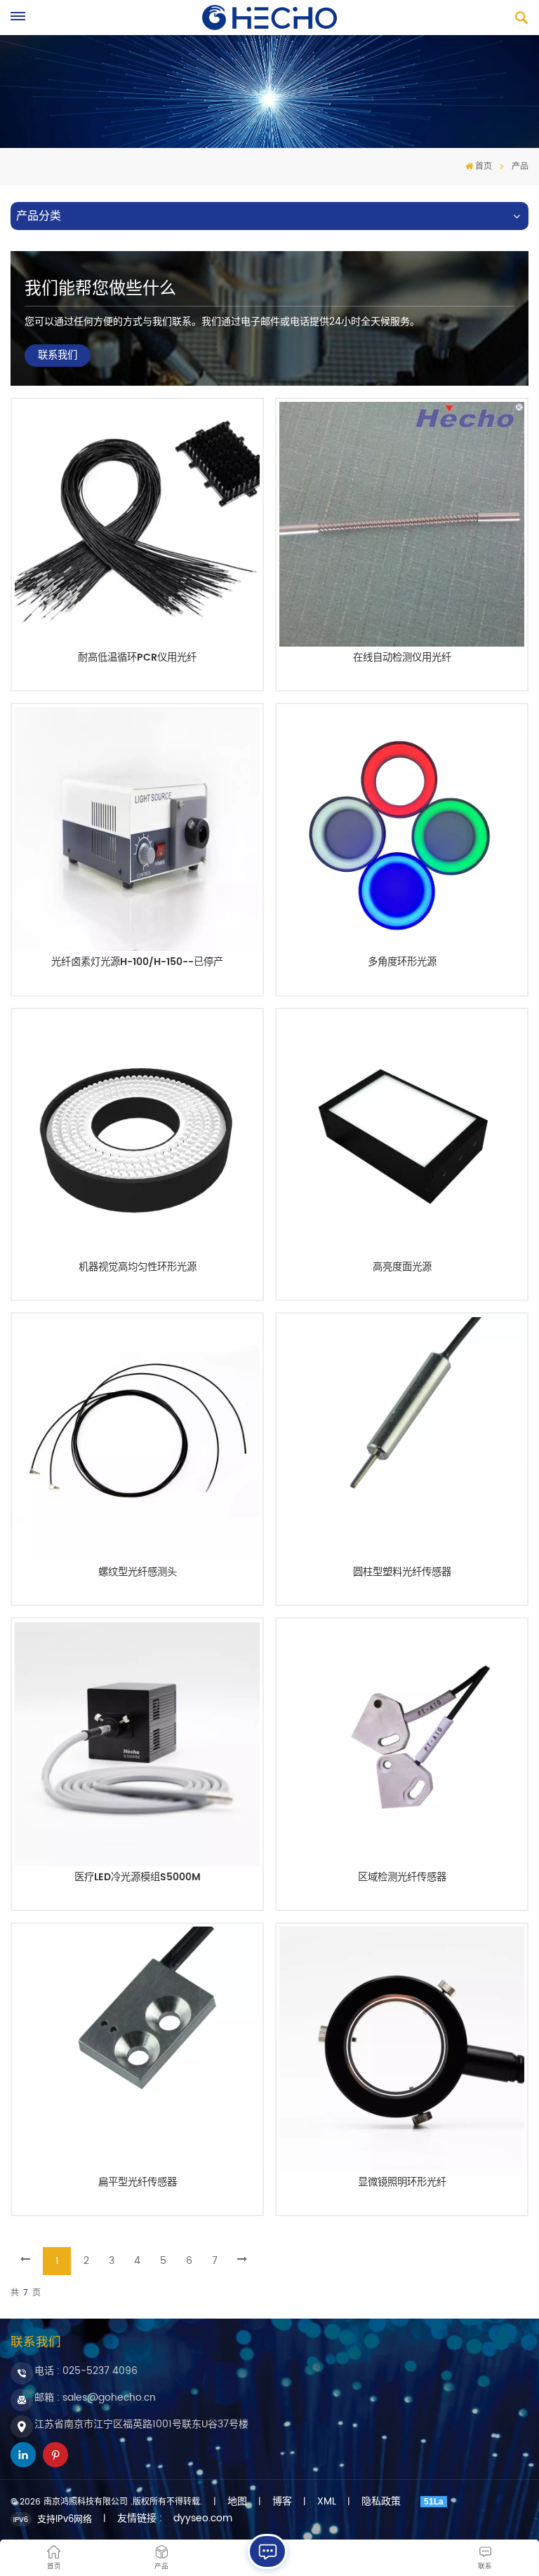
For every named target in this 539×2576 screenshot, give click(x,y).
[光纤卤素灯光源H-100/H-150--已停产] (137, 829)
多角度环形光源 (402, 964)
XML (327, 2502)
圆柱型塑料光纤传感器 (402, 1574)
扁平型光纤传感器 (138, 2184)
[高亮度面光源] (401, 1134)
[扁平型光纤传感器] (137, 2049)
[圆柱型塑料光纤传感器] (401, 1439)
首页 (484, 167)
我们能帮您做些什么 (100, 289)
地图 (237, 2502)
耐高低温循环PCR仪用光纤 (137, 659)
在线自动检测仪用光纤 (402, 659)
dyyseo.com (203, 2518)
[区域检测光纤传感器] (401, 1744)
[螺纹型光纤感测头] (137, 1439)
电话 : (86, 2371)
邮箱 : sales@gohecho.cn (95, 2398)
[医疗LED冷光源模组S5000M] (137, 1744)
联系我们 (58, 356)
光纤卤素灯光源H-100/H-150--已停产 (137, 964)
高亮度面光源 (402, 1269)
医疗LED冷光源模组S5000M (138, 1879)
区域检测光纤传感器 (402, 1879)
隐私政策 (381, 2502)
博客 (282, 2502)
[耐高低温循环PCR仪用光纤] (137, 524)
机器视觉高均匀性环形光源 (138, 1269)
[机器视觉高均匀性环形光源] (137, 1134)
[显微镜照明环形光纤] (401, 2049)
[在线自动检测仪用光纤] (401, 524)
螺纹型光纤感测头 (138, 1574)
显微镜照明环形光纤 (402, 2184)
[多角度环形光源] (401, 829)
